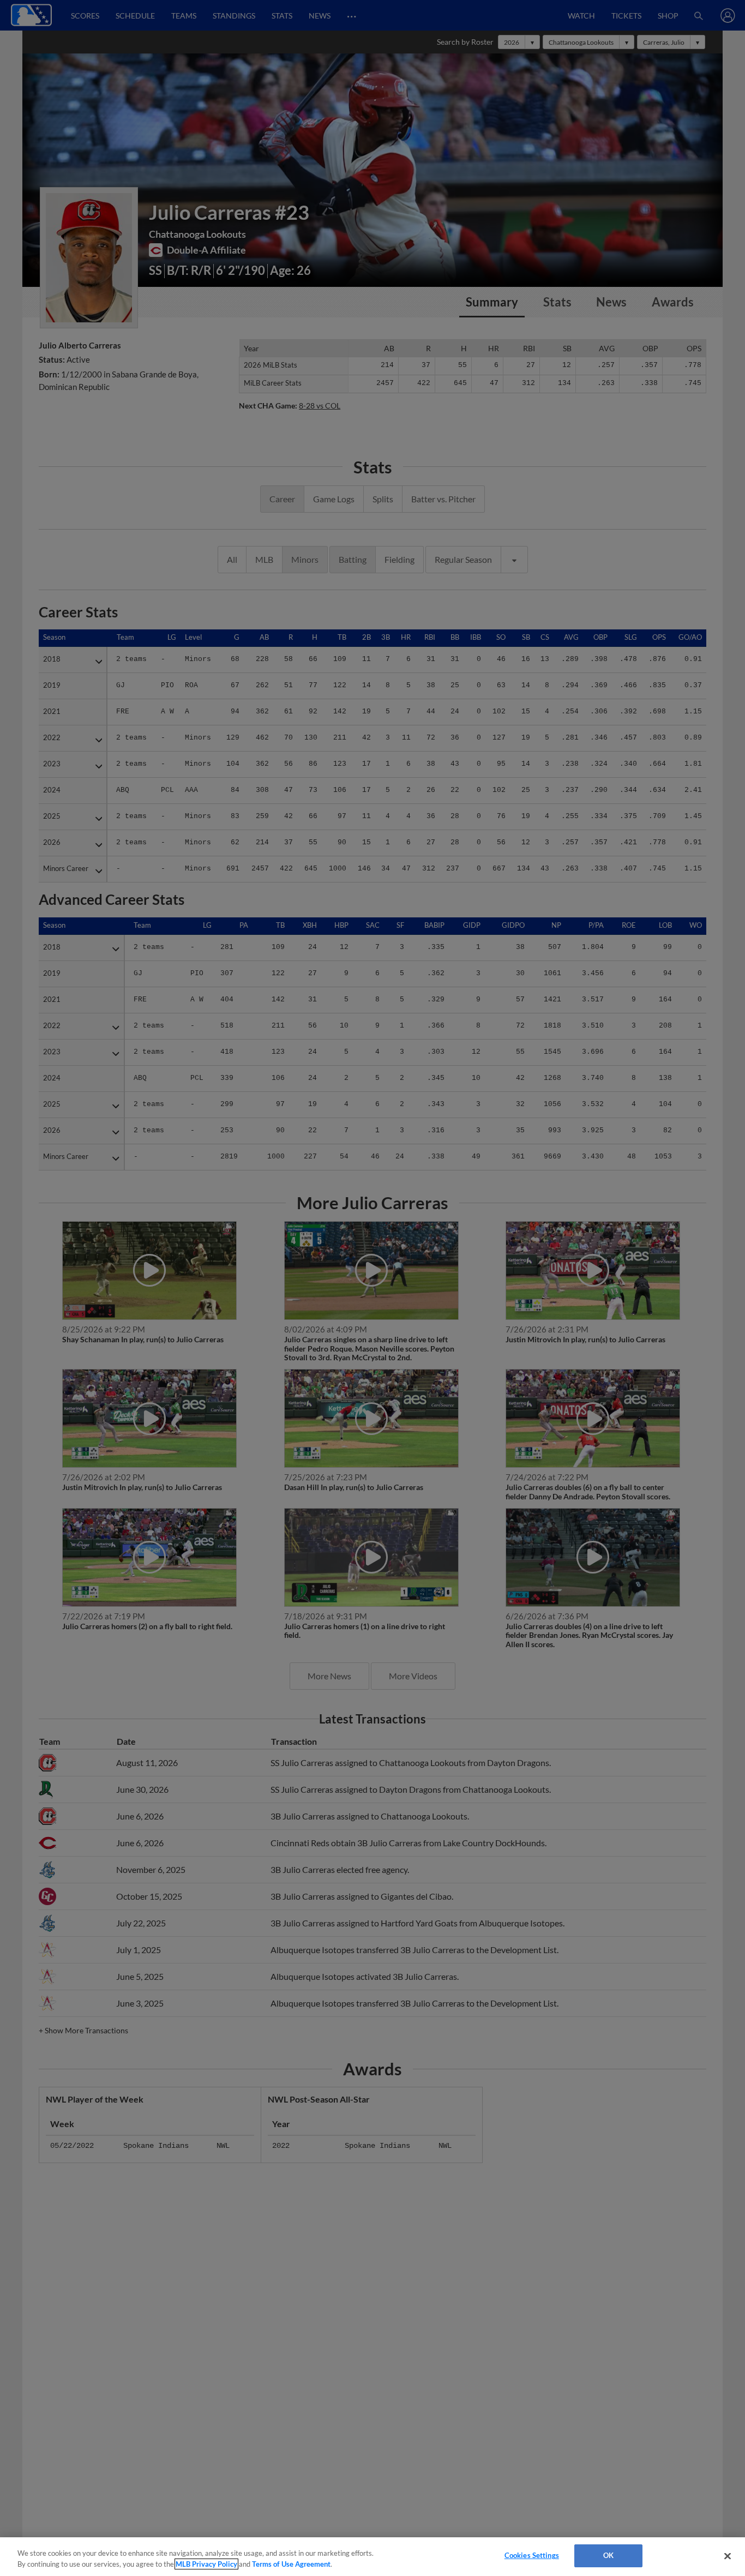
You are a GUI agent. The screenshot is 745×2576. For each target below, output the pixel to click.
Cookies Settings (532, 2555)
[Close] (728, 2556)
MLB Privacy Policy (206, 2564)
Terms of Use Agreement (291, 2564)
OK (608, 2555)
